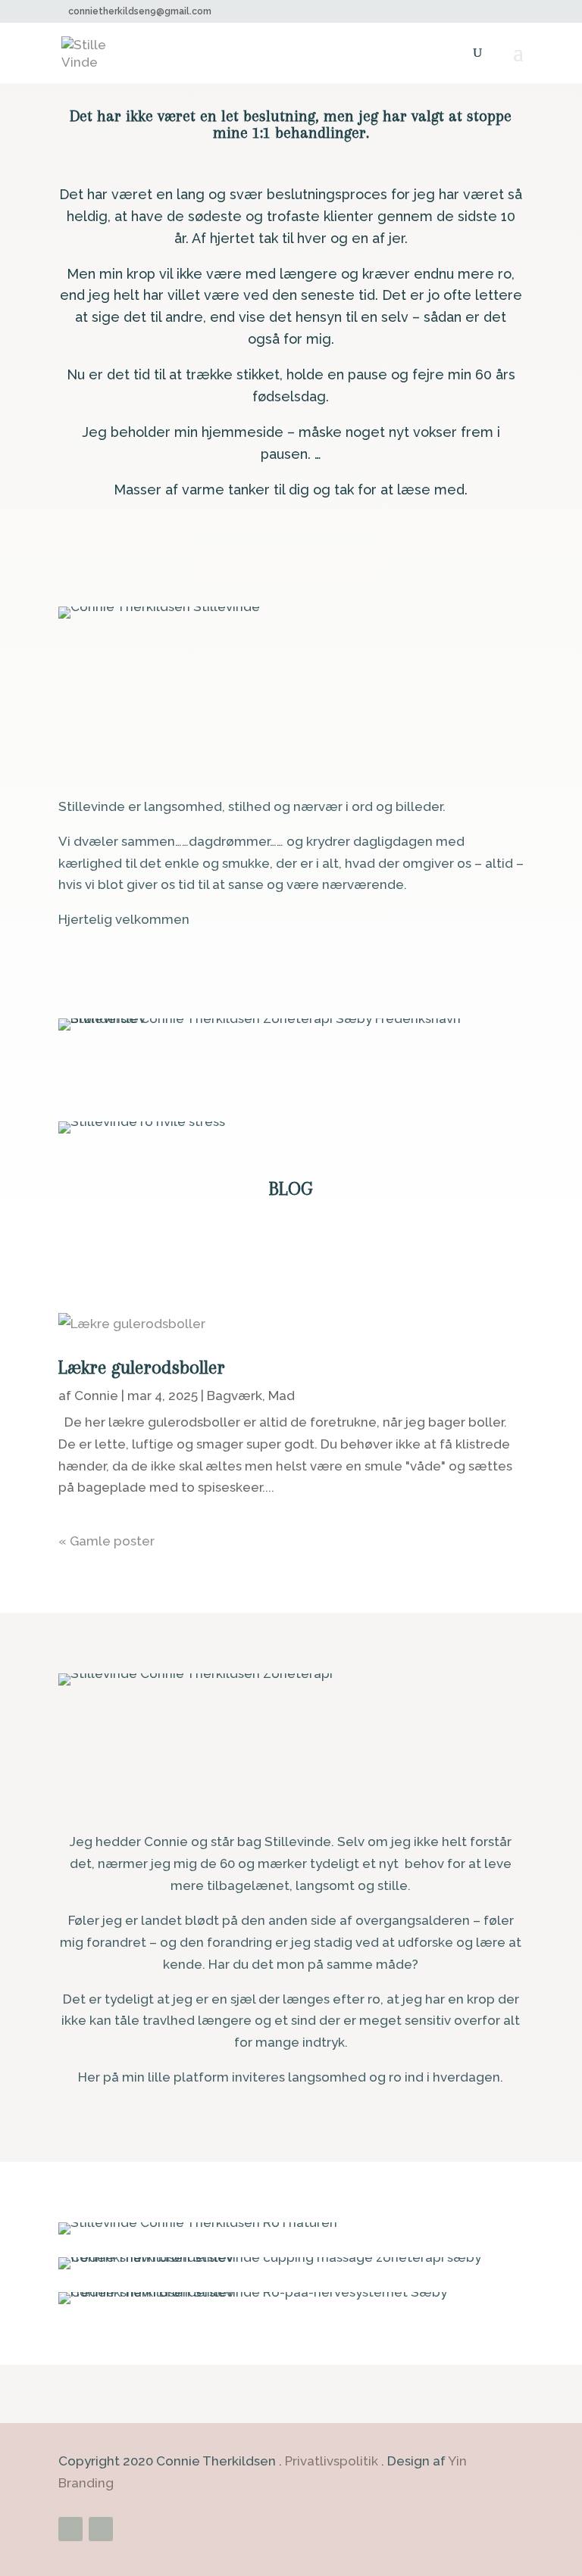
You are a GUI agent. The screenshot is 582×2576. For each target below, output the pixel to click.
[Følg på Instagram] (101, 2529)
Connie (96, 1396)
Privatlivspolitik (332, 2461)
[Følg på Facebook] (70, 2529)
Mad (282, 1396)
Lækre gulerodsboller (142, 1367)
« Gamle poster (106, 1541)
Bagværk (235, 1396)
